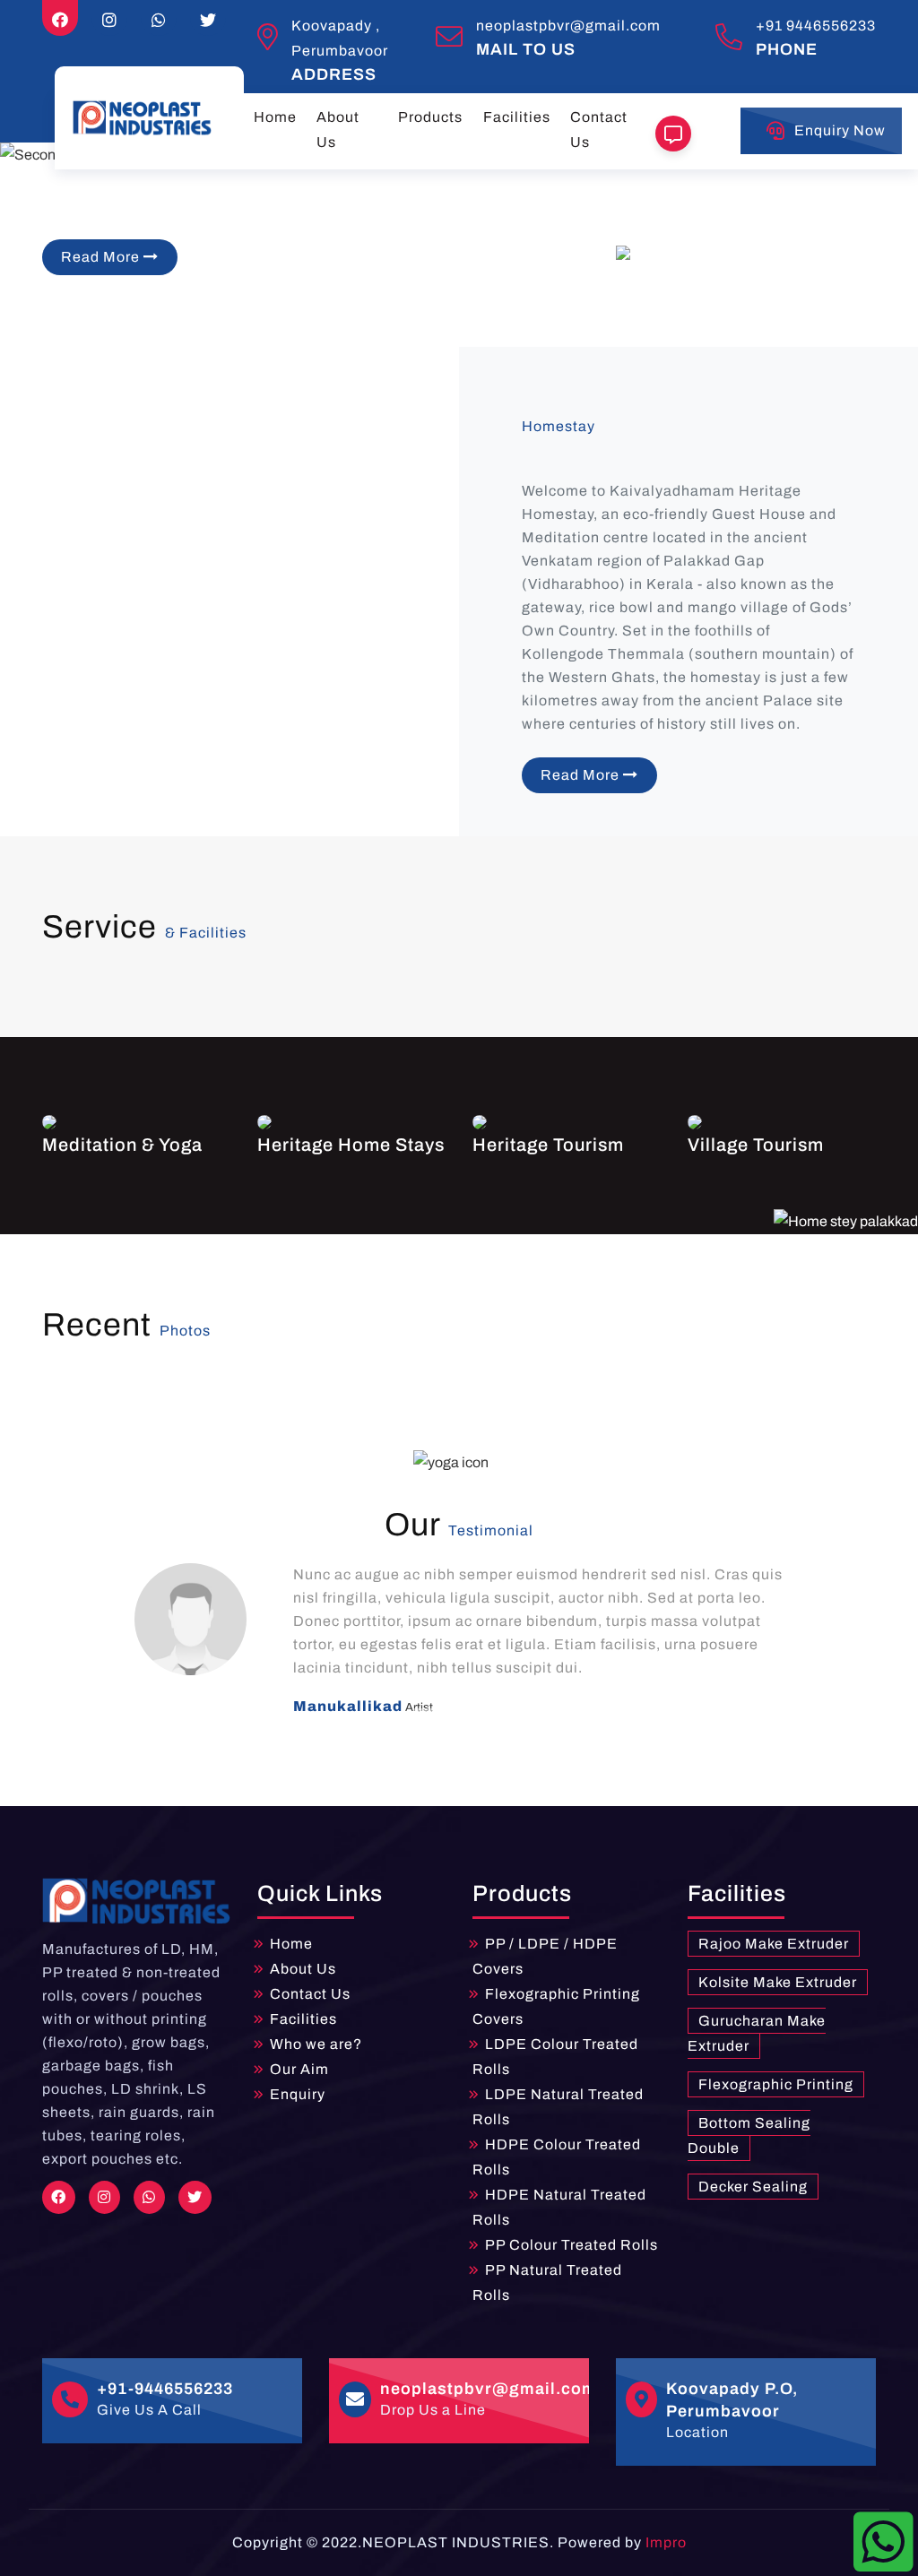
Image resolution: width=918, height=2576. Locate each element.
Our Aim (299, 2069)
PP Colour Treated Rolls (572, 2245)
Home (275, 117)
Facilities (517, 117)
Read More (102, 257)
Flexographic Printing (776, 2084)
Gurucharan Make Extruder (757, 2033)
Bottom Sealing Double (749, 2135)
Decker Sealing (753, 2187)
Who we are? (316, 2044)
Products (430, 117)
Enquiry (298, 2094)
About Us (338, 130)
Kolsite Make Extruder (778, 1982)
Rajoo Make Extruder (774, 1944)
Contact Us (599, 130)
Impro (666, 2542)
